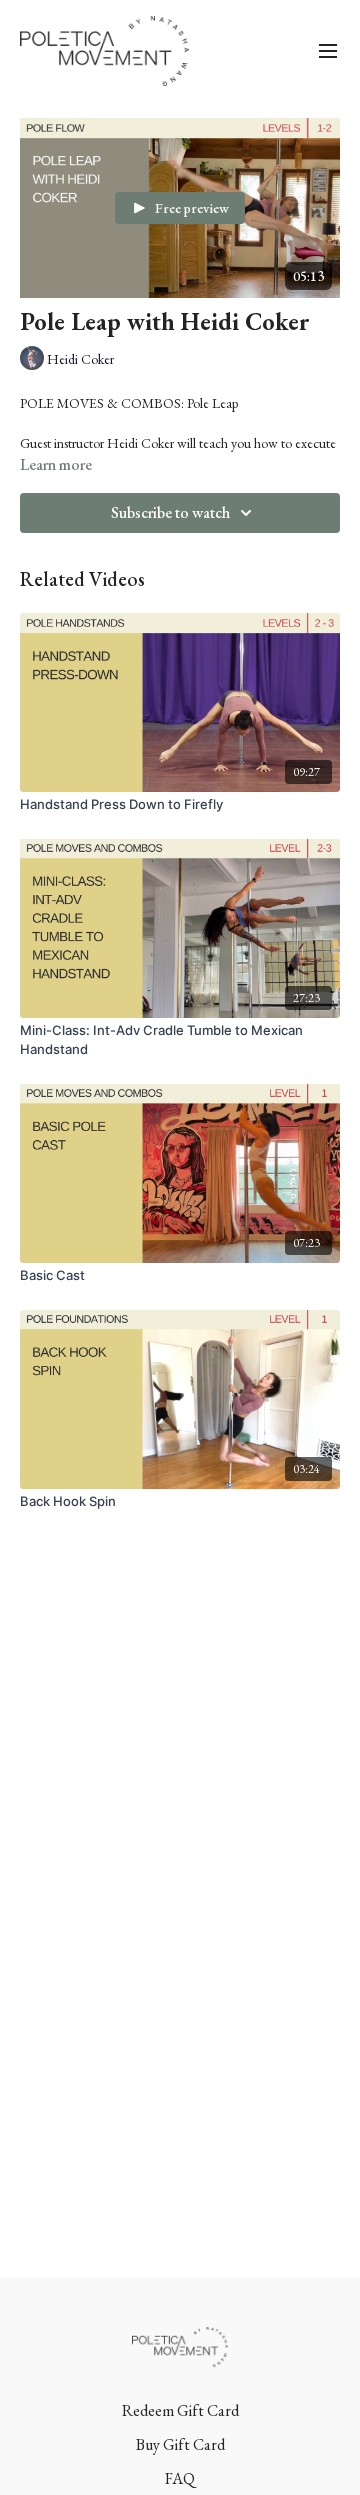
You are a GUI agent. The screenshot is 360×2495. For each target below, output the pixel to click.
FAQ (180, 2478)
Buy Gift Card (180, 2444)
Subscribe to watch (170, 512)
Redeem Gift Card (180, 2410)
